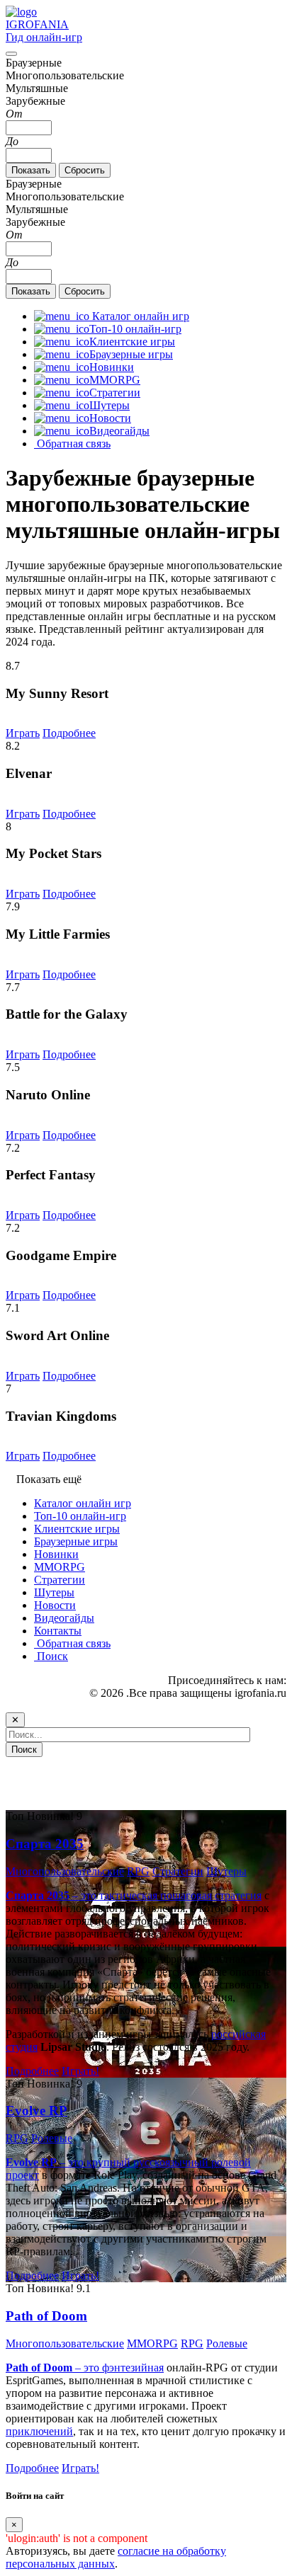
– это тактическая (83, 1895)
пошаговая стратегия (211, 1895)
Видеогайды (64, 1618)
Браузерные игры (76, 1541)
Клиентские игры (77, 1529)
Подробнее (69, 733)
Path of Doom (46, 2316)
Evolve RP (36, 2111)
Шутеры (54, 1592)
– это (54, 2368)
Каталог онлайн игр (83, 1503)
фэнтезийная (133, 2368)
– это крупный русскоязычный (108, 2162)
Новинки (56, 1554)
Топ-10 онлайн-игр (80, 1516)
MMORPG (60, 1567)
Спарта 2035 (45, 1844)
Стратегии (60, 1580)
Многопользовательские (65, 1871)
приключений (39, 2431)
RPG (138, 1871)
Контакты (58, 1631)
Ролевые (52, 2138)
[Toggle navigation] (11, 54)
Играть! (80, 2071)
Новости (55, 1605)
